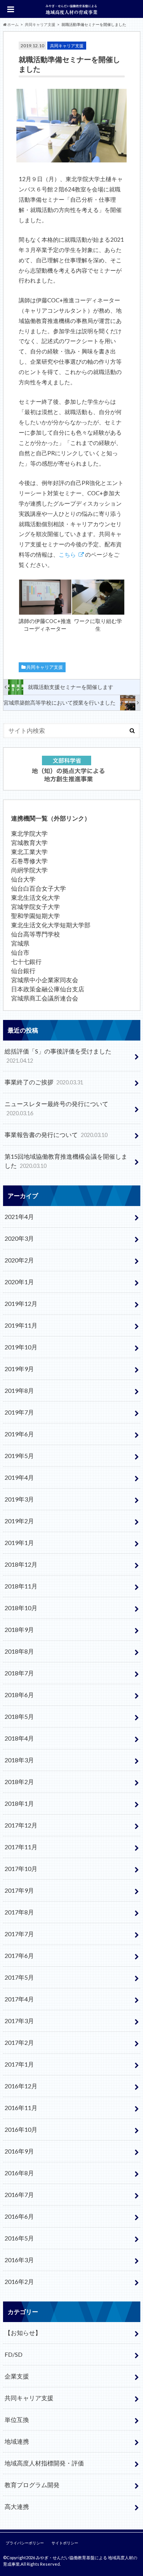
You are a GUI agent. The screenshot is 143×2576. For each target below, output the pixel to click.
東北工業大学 (29, 852)
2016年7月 (19, 2195)
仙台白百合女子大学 (39, 888)
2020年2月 (19, 1260)
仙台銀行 (23, 971)
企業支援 (17, 2376)
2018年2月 (19, 1782)
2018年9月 (19, 1629)
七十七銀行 (26, 961)
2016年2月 (19, 2281)
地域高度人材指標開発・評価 (44, 2463)
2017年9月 (19, 1890)
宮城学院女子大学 (35, 907)
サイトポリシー (65, 2543)
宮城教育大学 (29, 842)
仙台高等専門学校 (35, 934)
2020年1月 (19, 1282)
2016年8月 (19, 2173)
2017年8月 (19, 1912)
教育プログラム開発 (32, 2485)
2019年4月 (19, 1477)
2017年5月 (19, 1977)
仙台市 (20, 952)
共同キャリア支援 (45, 667)
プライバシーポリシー (25, 2543)
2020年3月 (19, 1238)
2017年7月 (19, 1934)
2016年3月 (19, 2260)
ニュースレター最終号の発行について (56, 1108)
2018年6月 (19, 1695)
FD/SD (14, 2354)
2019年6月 (19, 1434)
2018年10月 (21, 1608)
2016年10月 (21, 2129)
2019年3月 (19, 1499)
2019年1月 (19, 1543)
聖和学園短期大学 (35, 916)
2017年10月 (21, 1869)
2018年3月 (19, 1760)
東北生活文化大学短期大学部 (51, 925)
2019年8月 (19, 1390)
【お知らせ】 (23, 2333)
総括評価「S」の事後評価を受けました (58, 1056)
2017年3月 (19, 2021)
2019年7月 (19, 1412)
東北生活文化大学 (35, 897)
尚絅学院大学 (29, 870)
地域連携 (17, 2441)
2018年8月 (19, 1651)
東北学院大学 (29, 833)
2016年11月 (21, 2108)
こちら (67, 554)
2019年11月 (21, 1325)
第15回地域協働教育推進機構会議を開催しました (66, 1161)
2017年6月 (19, 1955)
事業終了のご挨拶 (44, 1082)
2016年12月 (21, 2086)
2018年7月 (19, 1673)
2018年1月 (19, 1803)
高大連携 (17, 2506)
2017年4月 (19, 1999)
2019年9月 (19, 1369)
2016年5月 (19, 2238)
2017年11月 (21, 1847)
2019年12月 (21, 1303)
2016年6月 (19, 2216)
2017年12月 (21, 1825)
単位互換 (17, 2419)
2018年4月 (19, 1738)
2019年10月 (21, 1347)
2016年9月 (19, 2151)
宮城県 (20, 943)
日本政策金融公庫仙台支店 (48, 989)
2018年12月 (21, 1564)
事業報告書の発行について (56, 1135)
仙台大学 (23, 879)
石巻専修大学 (29, 861)
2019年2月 (19, 1521)
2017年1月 (19, 2064)
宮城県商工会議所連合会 (45, 998)
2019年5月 (19, 1456)
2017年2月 (19, 2042)
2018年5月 (19, 1716)
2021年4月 (19, 1217)
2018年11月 (21, 1586)
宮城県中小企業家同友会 (45, 980)
